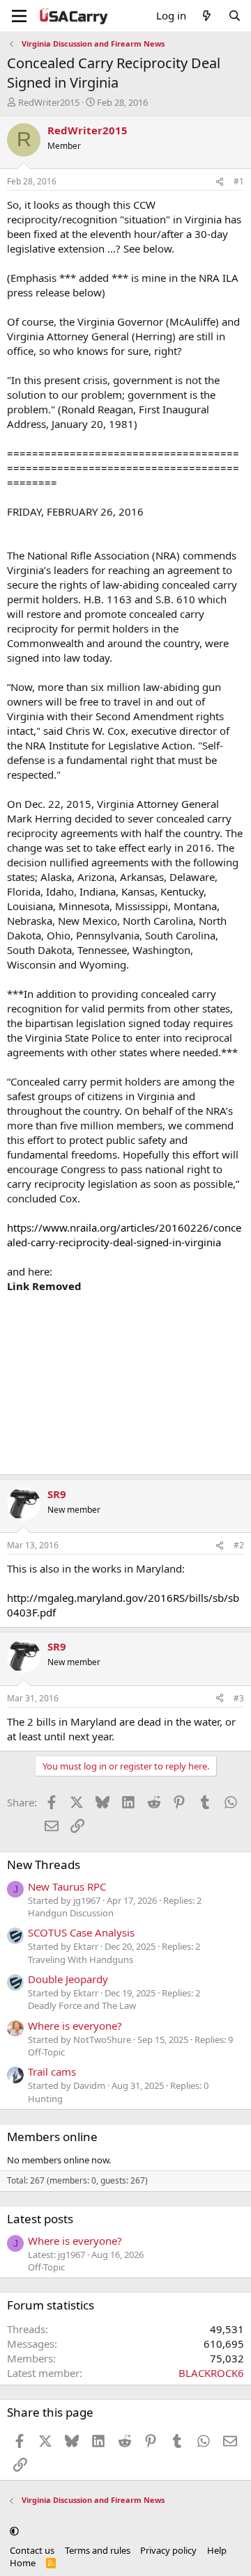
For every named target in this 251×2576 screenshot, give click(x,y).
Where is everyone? (75, 2026)
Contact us (32, 2550)
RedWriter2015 (49, 102)
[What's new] (207, 16)
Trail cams (52, 2072)
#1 (239, 181)
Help (217, 2550)
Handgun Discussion (71, 1913)
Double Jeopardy (68, 1979)
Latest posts (40, 2219)
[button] (14, 2531)
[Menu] (19, 16)
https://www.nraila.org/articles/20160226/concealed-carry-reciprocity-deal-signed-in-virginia (124, 1235)
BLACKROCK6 (211, 2373)
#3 (239, 1698)
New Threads (44, 1865)
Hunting (45, 2099)
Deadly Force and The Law (82, 2005)
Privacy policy (168, 2550)
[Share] (220, 182)
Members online (52, 2137)
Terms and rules (98, 2550)
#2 (239, 1545)
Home (23, 2563)
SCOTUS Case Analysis (81, 1932)
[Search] (235, 16)
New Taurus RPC (67, 1886)
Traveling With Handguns (81, 1959)
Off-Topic (46, 2052)
